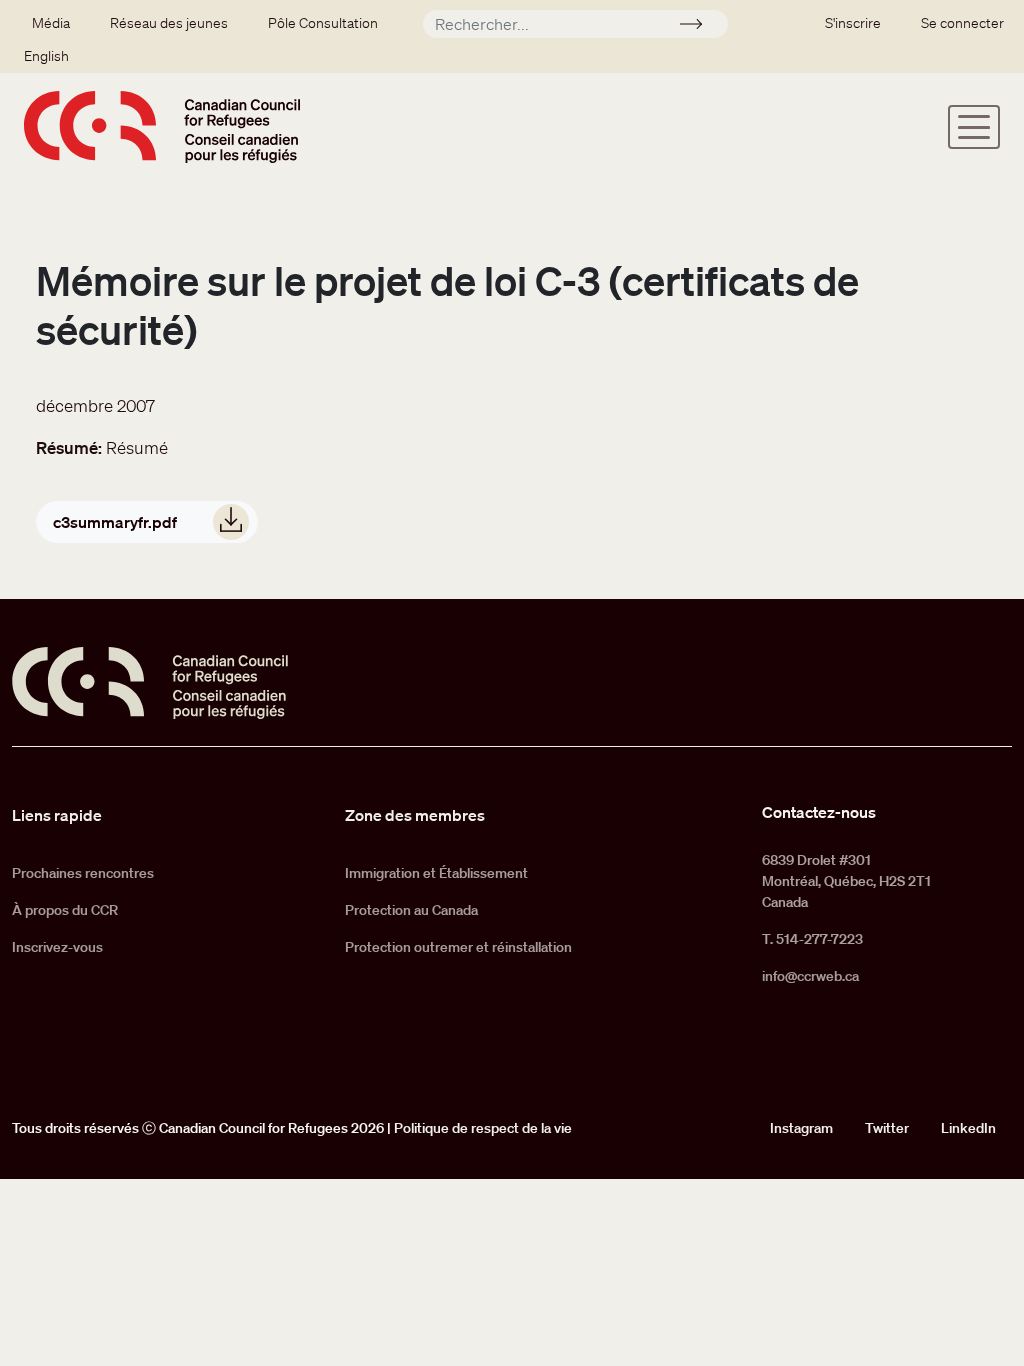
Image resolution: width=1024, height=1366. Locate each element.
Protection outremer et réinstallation (458, 947)
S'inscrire (853, 23)
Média (51, 23)
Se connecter (962, 23)
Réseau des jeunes (169, 23)
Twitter (887, 1128)
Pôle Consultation (323, 23)
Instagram (801, 1128)
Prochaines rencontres (83, 873)
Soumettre (699, 27)
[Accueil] (162, 127)
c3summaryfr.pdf (115, 522)
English (46, 56)
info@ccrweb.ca (810, 976)
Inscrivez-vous (57, 947)
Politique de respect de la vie (483, 1128)
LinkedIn (968, 1128)
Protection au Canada (411, 910)
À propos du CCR (65, 910)
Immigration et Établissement (436, 873)
